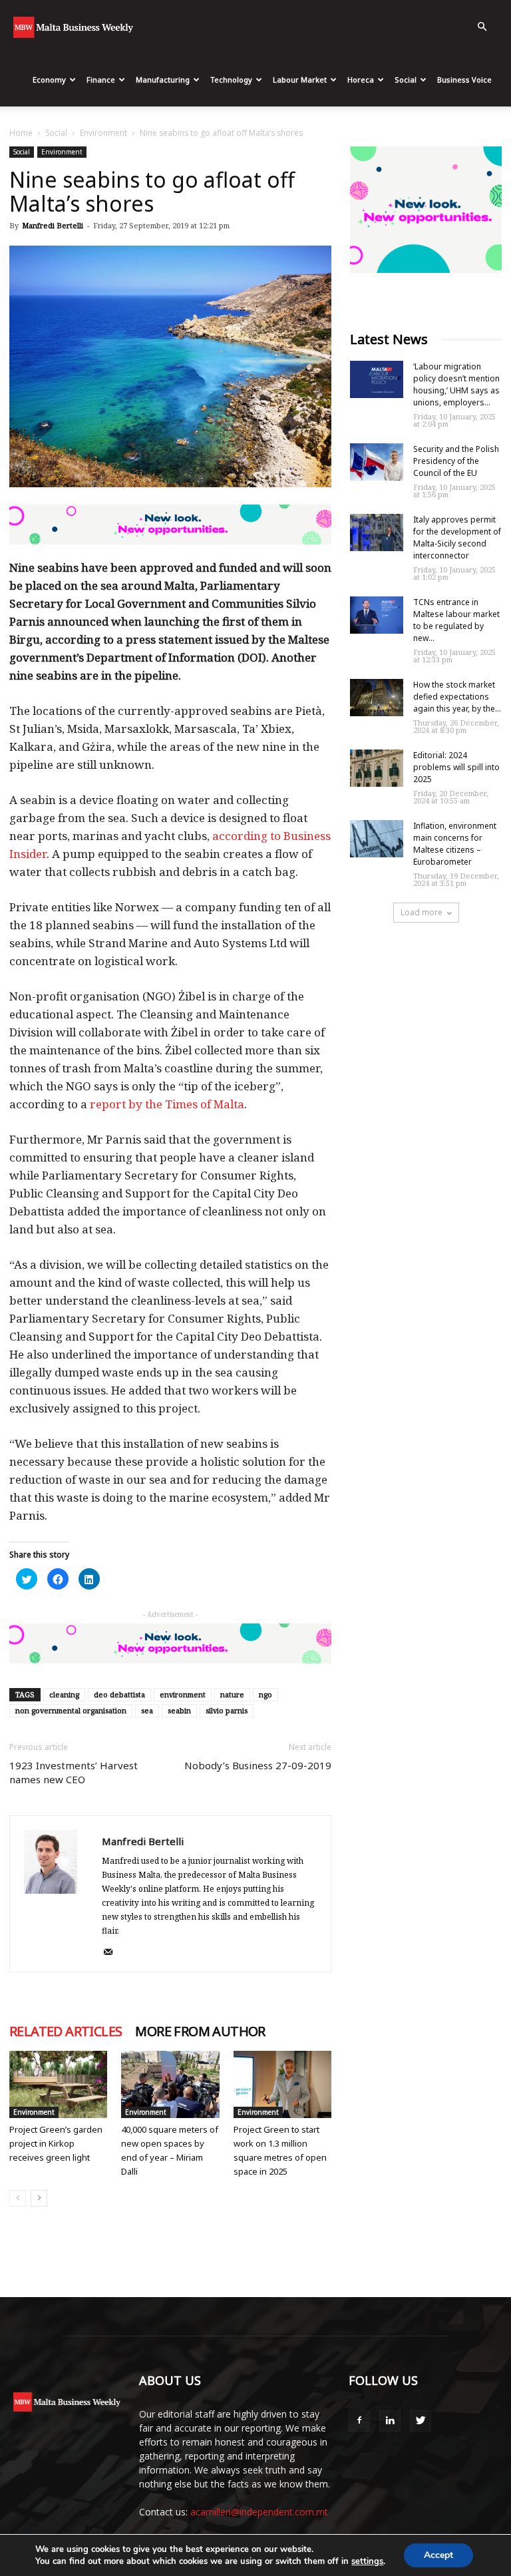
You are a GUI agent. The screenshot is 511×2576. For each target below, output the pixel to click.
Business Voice (464, 80)
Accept (438, 2555)
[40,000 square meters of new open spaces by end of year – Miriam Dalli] (170, 2084)
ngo (265, 1694)
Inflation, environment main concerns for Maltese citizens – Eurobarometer (455, 844)
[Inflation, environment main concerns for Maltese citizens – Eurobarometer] (377, 839)
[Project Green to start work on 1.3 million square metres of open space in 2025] (282, 2084)
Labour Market (300, 80)
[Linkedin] (390, 2421)
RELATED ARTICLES (66, 2032)
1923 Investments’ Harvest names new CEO (74, 1772)
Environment (103, 133)
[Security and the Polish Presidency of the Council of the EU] (377, 462)
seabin (179, 1710)
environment (183, 1694)
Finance (101, 80)
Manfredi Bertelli (53, 225)
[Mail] (113, 1953)
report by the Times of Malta (167, 1104)
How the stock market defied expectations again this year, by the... (457, 697)
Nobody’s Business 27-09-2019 (258, 1765)
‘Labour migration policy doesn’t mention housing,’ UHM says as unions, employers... (456, 384)
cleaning (64, 1694)
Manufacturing (163, 80)
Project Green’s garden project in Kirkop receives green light (56, 2143)
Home (21, 133)
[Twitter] (421, 2421)
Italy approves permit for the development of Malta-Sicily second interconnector (457, 537)
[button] (482, 27)
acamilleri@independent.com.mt (259, 2512)
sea (147, 1710)
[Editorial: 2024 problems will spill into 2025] (377, 768)
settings (367, 2561)
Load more (422, 912)
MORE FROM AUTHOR (200, 2032)
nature (232, 1694)
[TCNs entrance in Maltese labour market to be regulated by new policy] (377, 615)
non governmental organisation (71, 1710)
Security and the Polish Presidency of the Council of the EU (456, 461)
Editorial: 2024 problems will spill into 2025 (456, 767)
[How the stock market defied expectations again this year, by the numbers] (377, 698)
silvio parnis (227, 1710)
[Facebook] (359, 2421)
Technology (231, 80)
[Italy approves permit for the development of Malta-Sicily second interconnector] (377, 533)
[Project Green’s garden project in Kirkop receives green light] (58, 2084)
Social (406, 80)
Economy (49, 80)
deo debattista (119, 1694)
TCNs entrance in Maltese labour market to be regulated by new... (456, 620)
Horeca (361, 80)
